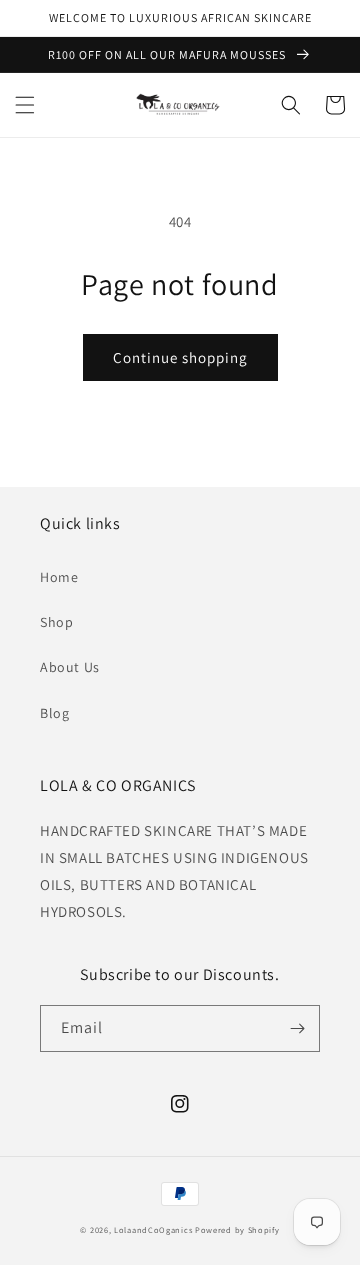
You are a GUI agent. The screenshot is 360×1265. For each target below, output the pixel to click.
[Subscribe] (297, 1028)
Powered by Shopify (237, 1229)
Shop (56, 622)
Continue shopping (180, 357)
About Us (70, 667)
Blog (54, 713)
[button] (25, 105)
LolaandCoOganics (153, 1229)
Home (59, 577)
